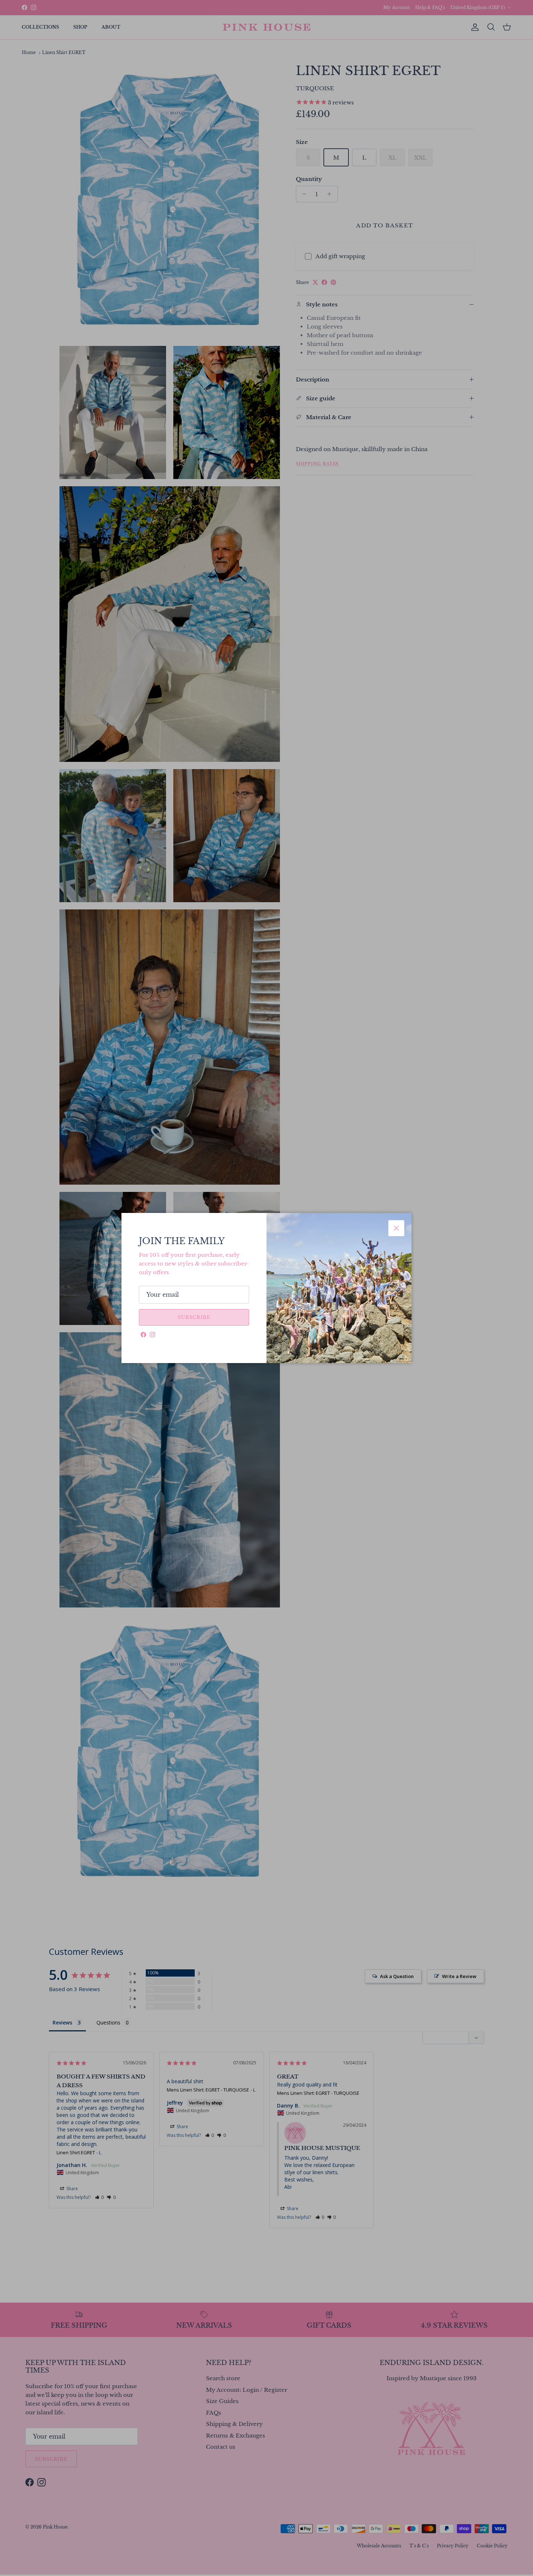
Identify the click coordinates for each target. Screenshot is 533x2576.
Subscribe (194, 1317)
